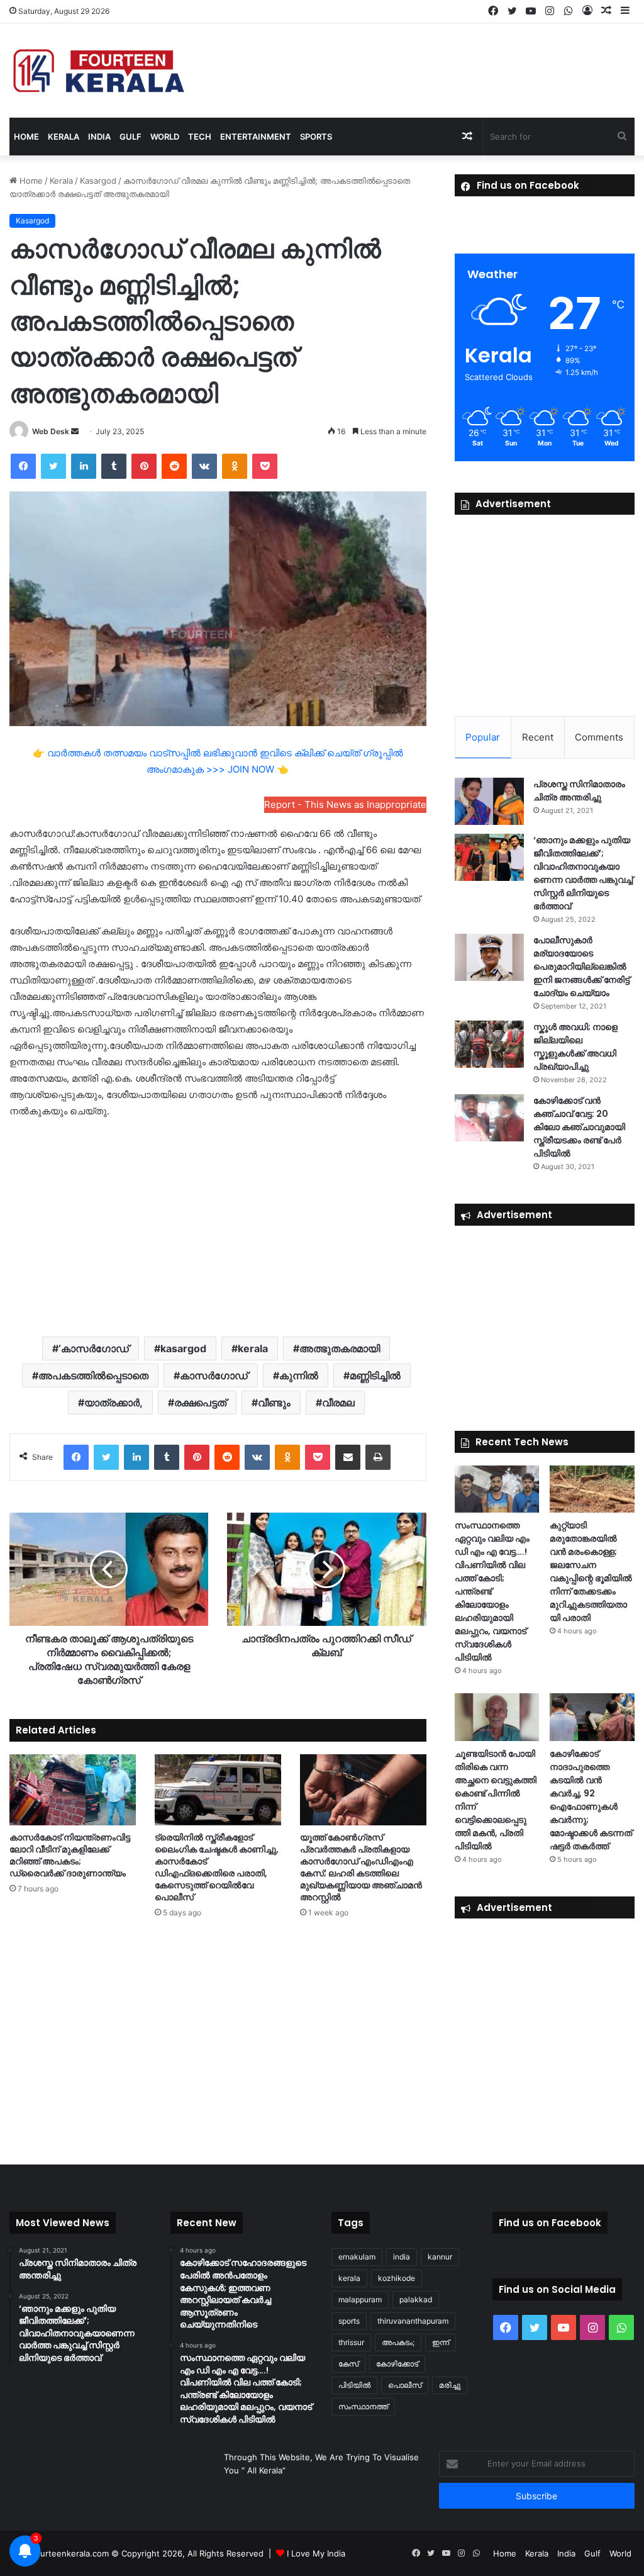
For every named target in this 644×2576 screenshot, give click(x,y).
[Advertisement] (218, 1226)
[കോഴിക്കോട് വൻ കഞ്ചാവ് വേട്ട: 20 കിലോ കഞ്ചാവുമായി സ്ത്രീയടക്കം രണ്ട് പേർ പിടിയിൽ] (489, 1118)
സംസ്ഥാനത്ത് (363, 2406)
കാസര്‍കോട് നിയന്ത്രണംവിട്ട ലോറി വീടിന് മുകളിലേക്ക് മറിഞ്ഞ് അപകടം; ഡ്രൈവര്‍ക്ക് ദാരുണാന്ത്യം (70, 1855)
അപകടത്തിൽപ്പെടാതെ (93, 1375)
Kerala (64, 137)
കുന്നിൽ (299, 1375)
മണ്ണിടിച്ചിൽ (375, 1375)
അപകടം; (398, 2342)
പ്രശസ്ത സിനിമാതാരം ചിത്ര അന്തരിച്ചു (579, 791)
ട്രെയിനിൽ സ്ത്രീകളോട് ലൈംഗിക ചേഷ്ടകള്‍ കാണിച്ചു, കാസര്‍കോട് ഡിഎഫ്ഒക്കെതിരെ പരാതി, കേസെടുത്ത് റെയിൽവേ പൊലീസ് (217, 1867)
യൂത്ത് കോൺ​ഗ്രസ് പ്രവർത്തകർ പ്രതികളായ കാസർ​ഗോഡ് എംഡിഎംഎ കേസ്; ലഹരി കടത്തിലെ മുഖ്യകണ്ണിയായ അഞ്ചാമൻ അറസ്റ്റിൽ (361, 1867)
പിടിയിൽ (354, 2385)
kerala (253, 1348)
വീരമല (338, 1403)
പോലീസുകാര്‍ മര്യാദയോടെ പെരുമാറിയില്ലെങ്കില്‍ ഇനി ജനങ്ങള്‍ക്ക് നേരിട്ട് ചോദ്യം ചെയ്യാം (581, 966)
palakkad (416, 2299)
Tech (200, 137)
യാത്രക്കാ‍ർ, (114, 1403)
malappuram (360, 2299)
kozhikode (397, 2278)
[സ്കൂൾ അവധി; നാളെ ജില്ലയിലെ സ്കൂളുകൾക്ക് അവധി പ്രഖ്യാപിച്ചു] (489, 1044)
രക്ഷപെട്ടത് (200, 1403)
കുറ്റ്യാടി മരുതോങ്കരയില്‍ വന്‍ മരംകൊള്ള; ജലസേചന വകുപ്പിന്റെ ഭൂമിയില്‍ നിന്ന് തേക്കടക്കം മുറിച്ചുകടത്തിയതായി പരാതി (591, 1571)
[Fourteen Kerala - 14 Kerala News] (99, 70)
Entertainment (256, 137)
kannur (440, 2257)
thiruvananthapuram (413, 2321)
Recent (538, 737)
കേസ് (348, 2364)
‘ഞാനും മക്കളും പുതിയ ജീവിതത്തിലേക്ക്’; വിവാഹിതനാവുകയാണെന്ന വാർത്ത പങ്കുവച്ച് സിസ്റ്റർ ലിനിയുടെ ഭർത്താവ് (583, 873)
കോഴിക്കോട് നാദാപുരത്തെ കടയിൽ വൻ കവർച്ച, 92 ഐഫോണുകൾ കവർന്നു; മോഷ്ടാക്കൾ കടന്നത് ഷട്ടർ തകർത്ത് (591, 1800)
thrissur (351, 2342)
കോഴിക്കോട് (397, 2364)
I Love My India (316, 2553)
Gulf (130, 137)
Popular (483, 737)
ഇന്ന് (441, 2342)
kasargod (183, 1348)
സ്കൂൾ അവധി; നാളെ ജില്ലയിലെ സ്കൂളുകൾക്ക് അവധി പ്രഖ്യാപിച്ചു (575, 1047)
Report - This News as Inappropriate (345, 804)
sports (349, 2321)
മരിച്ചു (450, 2385)
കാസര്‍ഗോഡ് (214, 1375)
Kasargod (98, 181)
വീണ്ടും (274, 1403)
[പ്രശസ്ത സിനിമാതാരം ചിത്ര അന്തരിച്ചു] (489, 801)
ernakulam (357, 2257)
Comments (599, 737)
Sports (316, 137)
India (99, 137)
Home (26, 137)
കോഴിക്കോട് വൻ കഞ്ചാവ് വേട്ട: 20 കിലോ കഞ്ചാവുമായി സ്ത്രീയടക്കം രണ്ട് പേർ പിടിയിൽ (579, 1127)
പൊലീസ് (405, 2385)
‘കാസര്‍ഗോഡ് (94, 1348)
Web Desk (51, 431)
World (165, 137)
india (402, 2257)
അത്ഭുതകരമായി (340, 1348)
